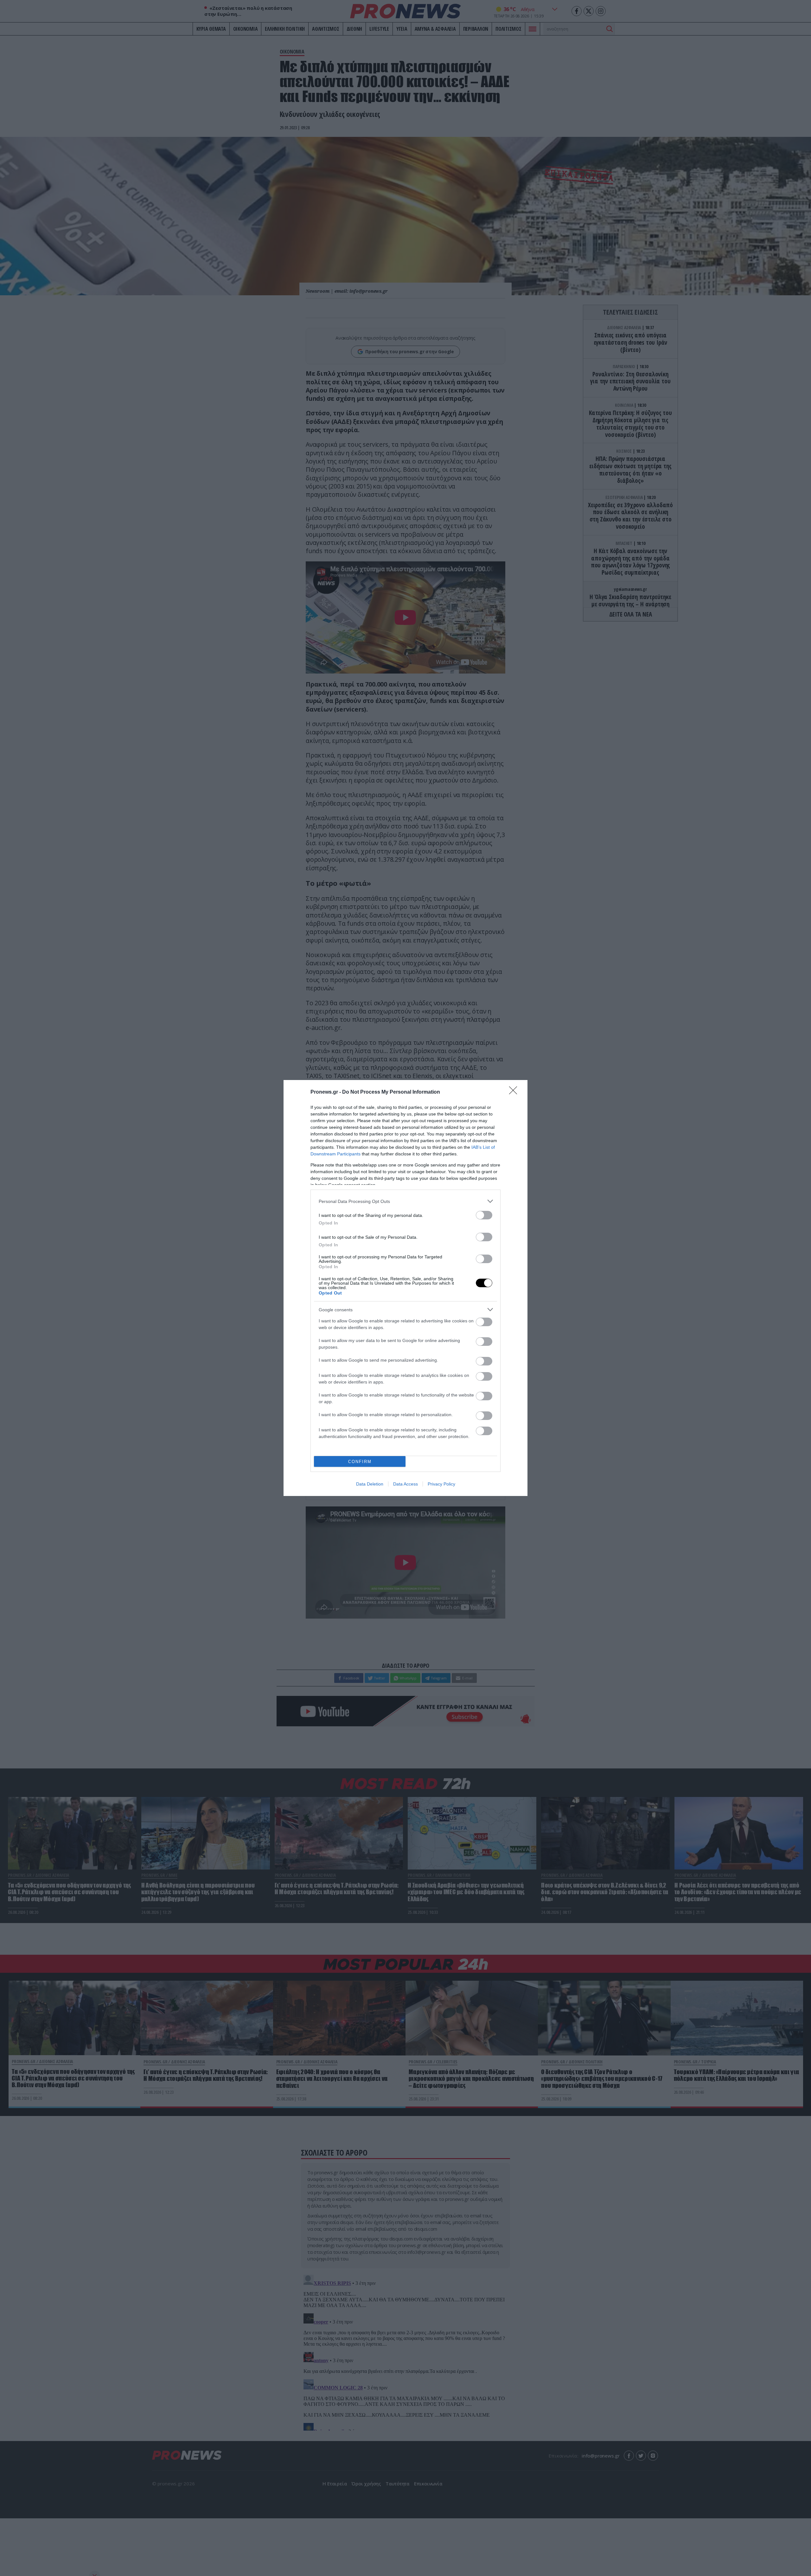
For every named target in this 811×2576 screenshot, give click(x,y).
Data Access (405, 1484)
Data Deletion (370, 1484)
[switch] (484, 1215)
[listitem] (405, 1201)
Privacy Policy (441, 1484)
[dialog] (405, 1288)
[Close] (515, 1092)
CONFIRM (360, 1462)
